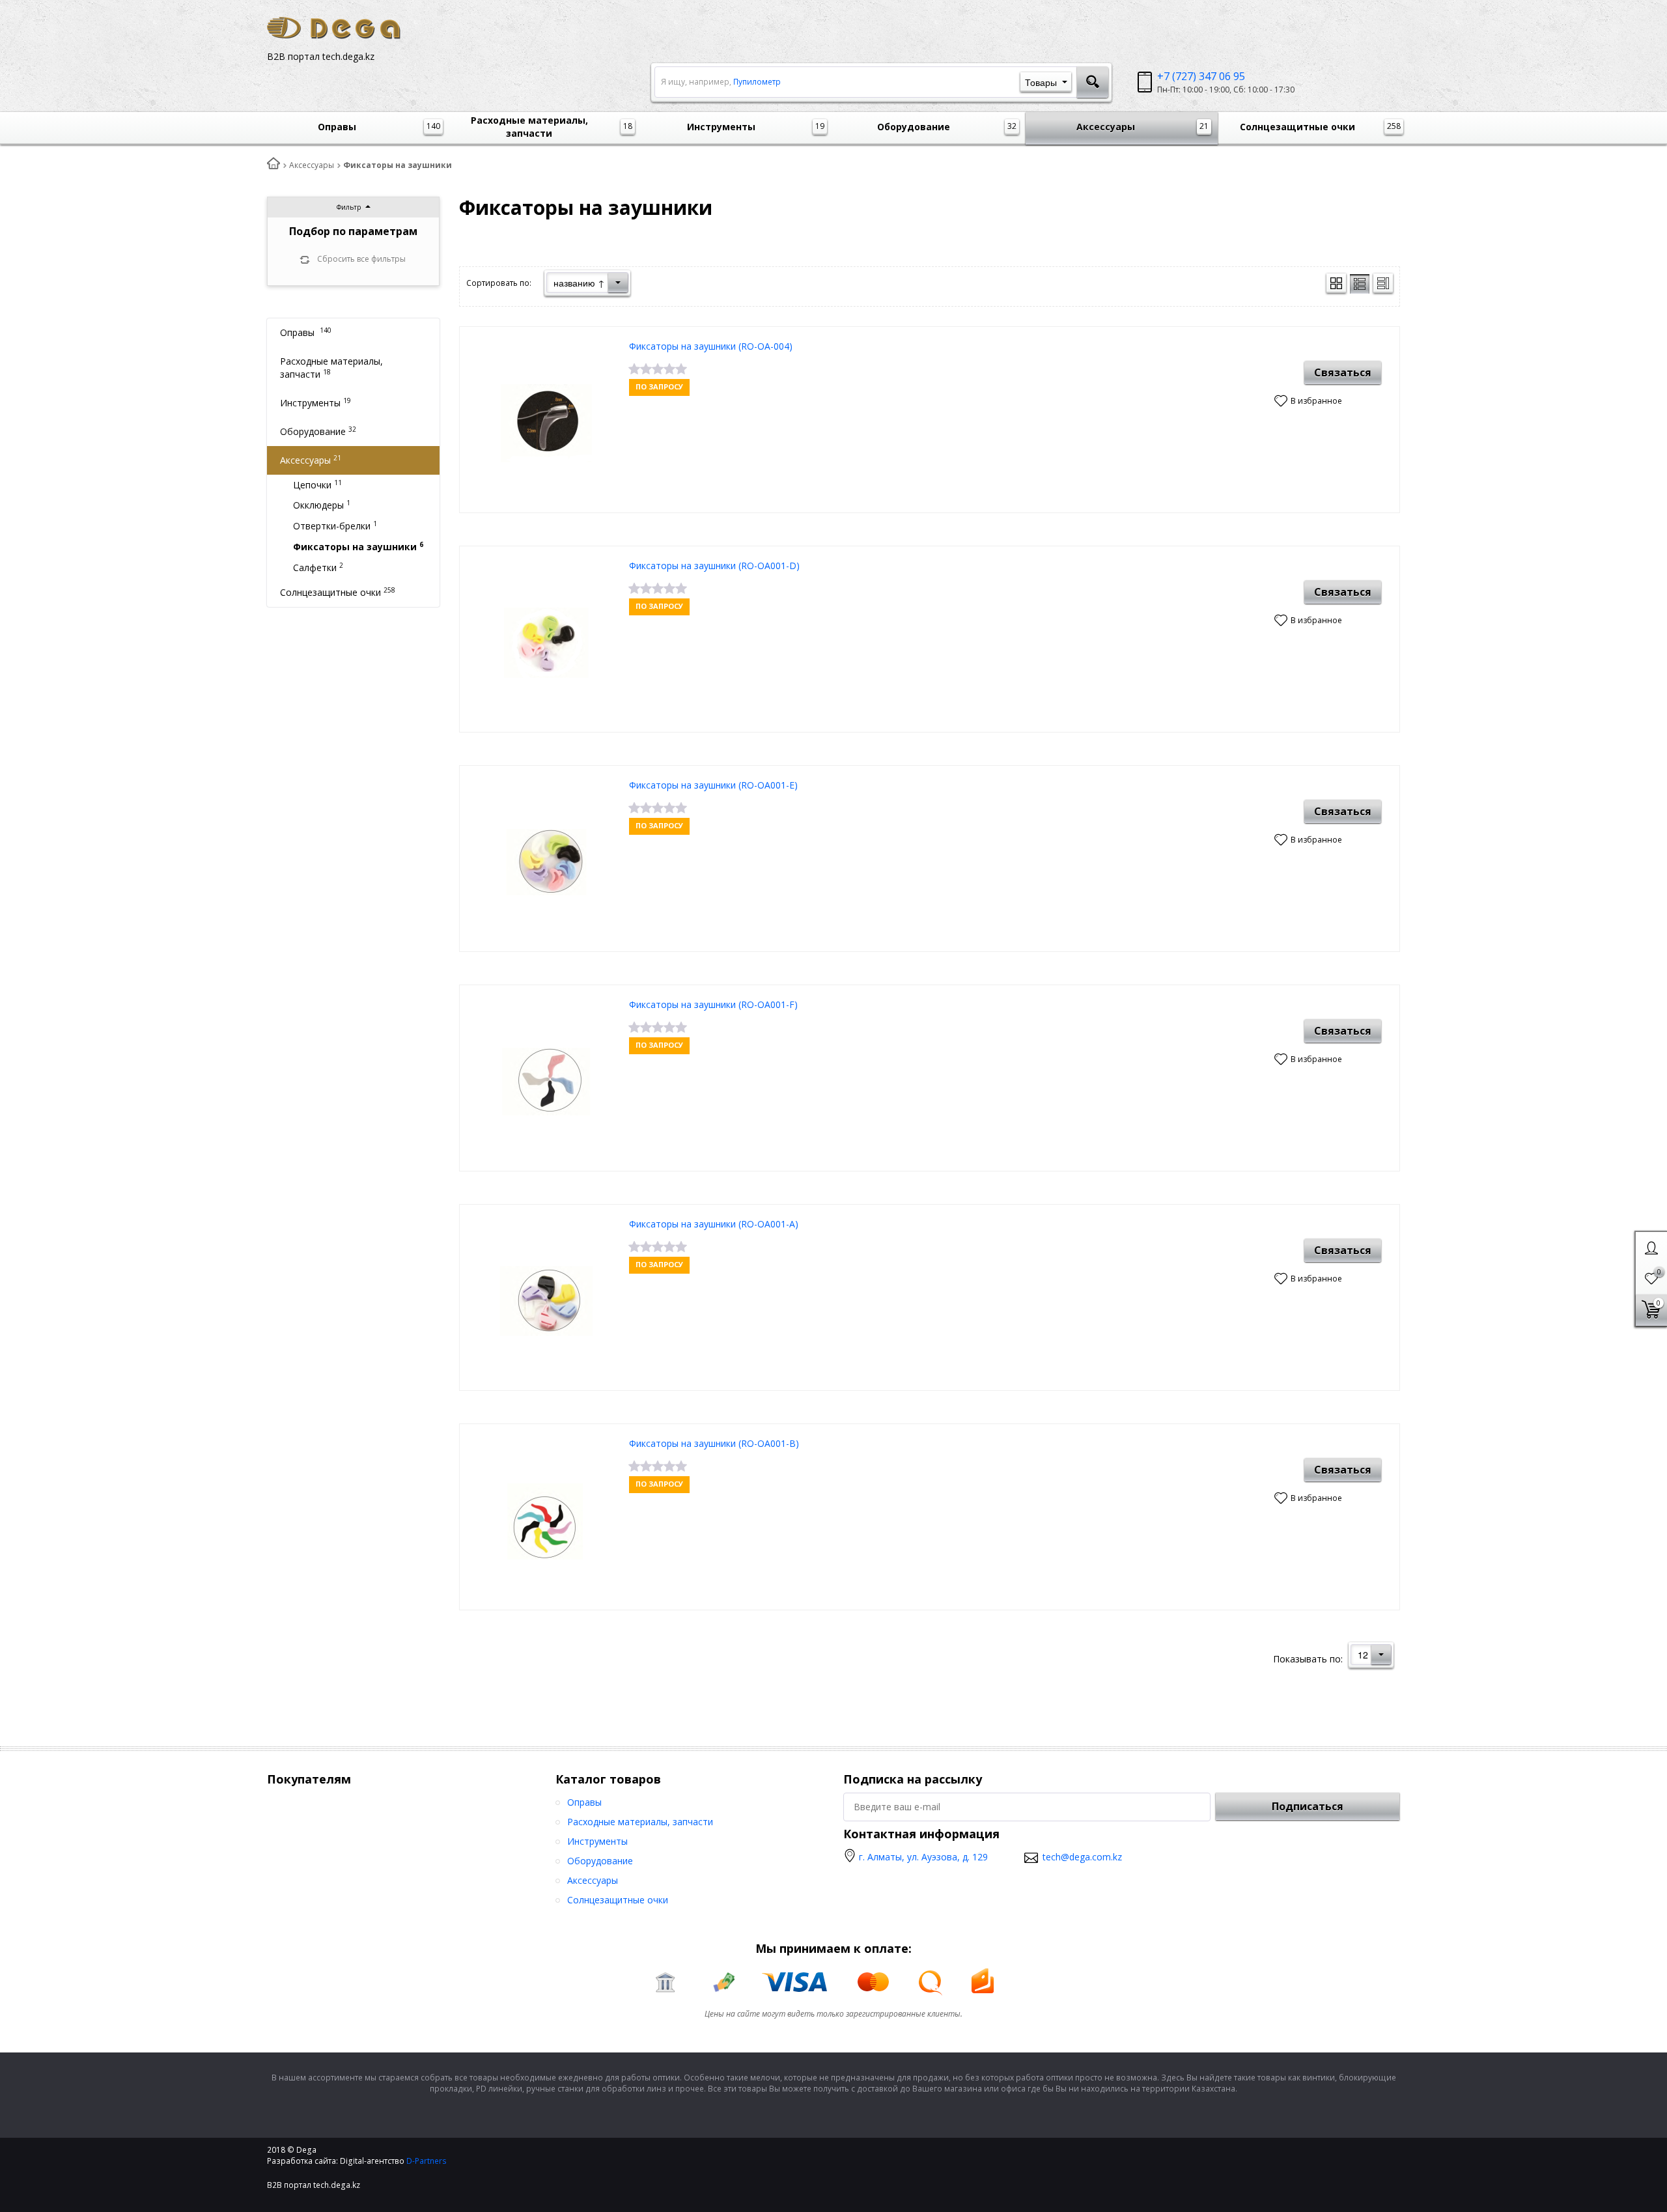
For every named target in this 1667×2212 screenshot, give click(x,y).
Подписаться (1308, 1806)
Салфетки (318, 567)
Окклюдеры (322, 505)
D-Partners (427, 2161)
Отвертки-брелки (335, 525)
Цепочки (317, 484)
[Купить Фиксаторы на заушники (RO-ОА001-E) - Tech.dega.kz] (546, 862)
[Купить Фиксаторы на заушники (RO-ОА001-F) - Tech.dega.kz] (546, 1081)
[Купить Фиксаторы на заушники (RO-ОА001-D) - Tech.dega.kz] (546, 642)
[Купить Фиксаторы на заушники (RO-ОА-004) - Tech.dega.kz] (546, 423)
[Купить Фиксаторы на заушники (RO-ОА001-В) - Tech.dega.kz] (546, 1520)
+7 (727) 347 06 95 (1201, 76)
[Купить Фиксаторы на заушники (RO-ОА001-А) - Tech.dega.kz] (546, 1301)
